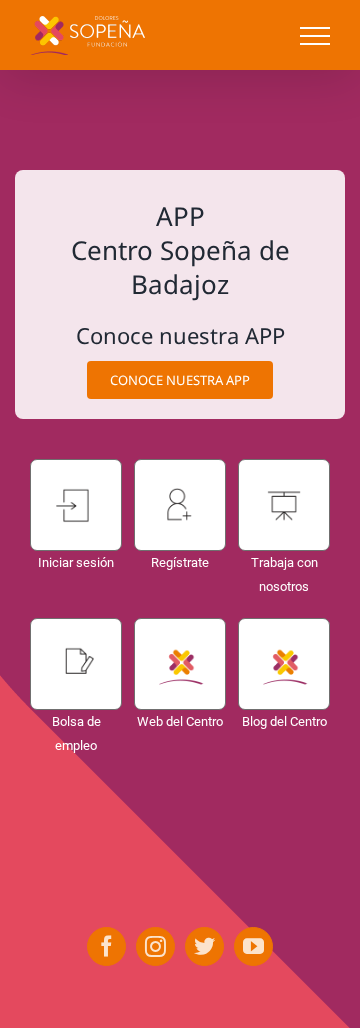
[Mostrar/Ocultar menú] (315, 36)
